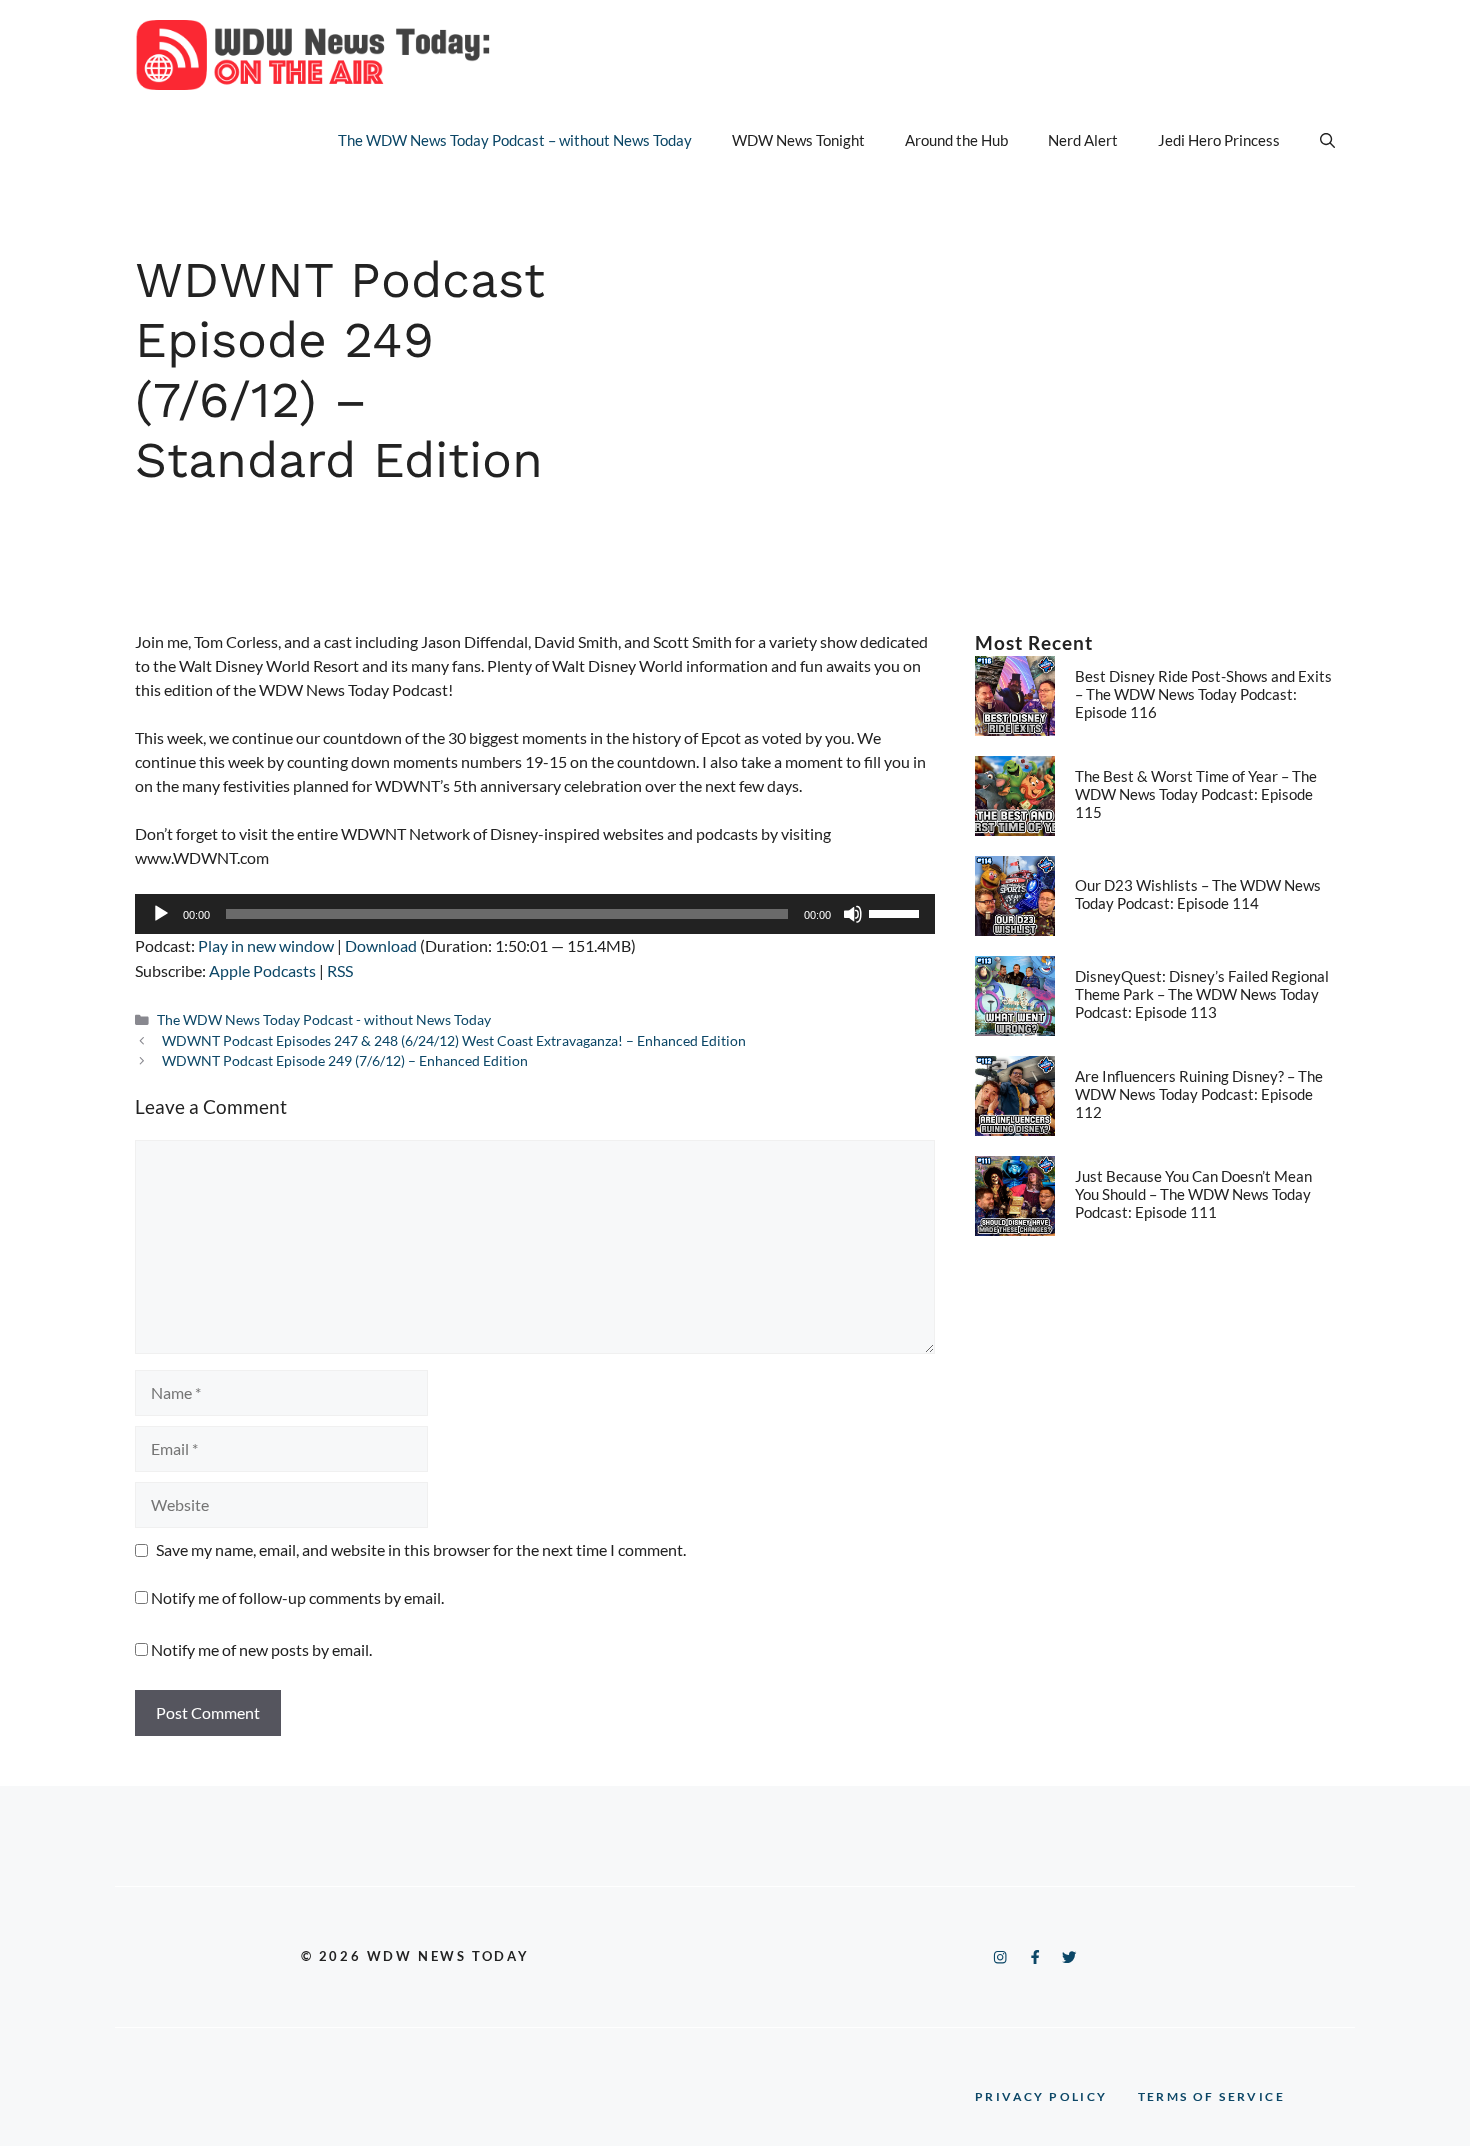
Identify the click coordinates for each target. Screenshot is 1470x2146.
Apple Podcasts (262, 970)
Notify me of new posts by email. (261, 1649)
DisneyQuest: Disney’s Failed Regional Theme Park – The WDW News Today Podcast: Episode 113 (1202, 994)
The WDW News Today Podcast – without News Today (515, 140)
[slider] (897, 912)
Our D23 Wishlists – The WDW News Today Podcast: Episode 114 (1198, 894)
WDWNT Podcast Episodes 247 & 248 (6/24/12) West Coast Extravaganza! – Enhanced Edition (454, 1041)
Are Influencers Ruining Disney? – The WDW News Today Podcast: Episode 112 (1199, 1094)
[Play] (161, 914)
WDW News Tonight (798, 140)
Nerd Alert (1083, 140)
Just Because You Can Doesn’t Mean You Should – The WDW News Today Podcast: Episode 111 (1193, 1194)
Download (381, 945)
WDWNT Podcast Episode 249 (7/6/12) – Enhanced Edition (345, 1061)
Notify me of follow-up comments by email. (297, 1597)
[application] (535, 914)
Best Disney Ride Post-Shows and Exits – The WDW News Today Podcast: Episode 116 (1203, 694)
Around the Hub (956, 140)
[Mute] (853, 914)
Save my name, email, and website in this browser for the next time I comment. (421, 1549)
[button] (1327, 140)
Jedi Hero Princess (1219, 140)
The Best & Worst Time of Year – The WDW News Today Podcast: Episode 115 (1196, 794)
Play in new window (266, 945)
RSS (340, 970)
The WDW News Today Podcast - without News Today (324, 1020)
